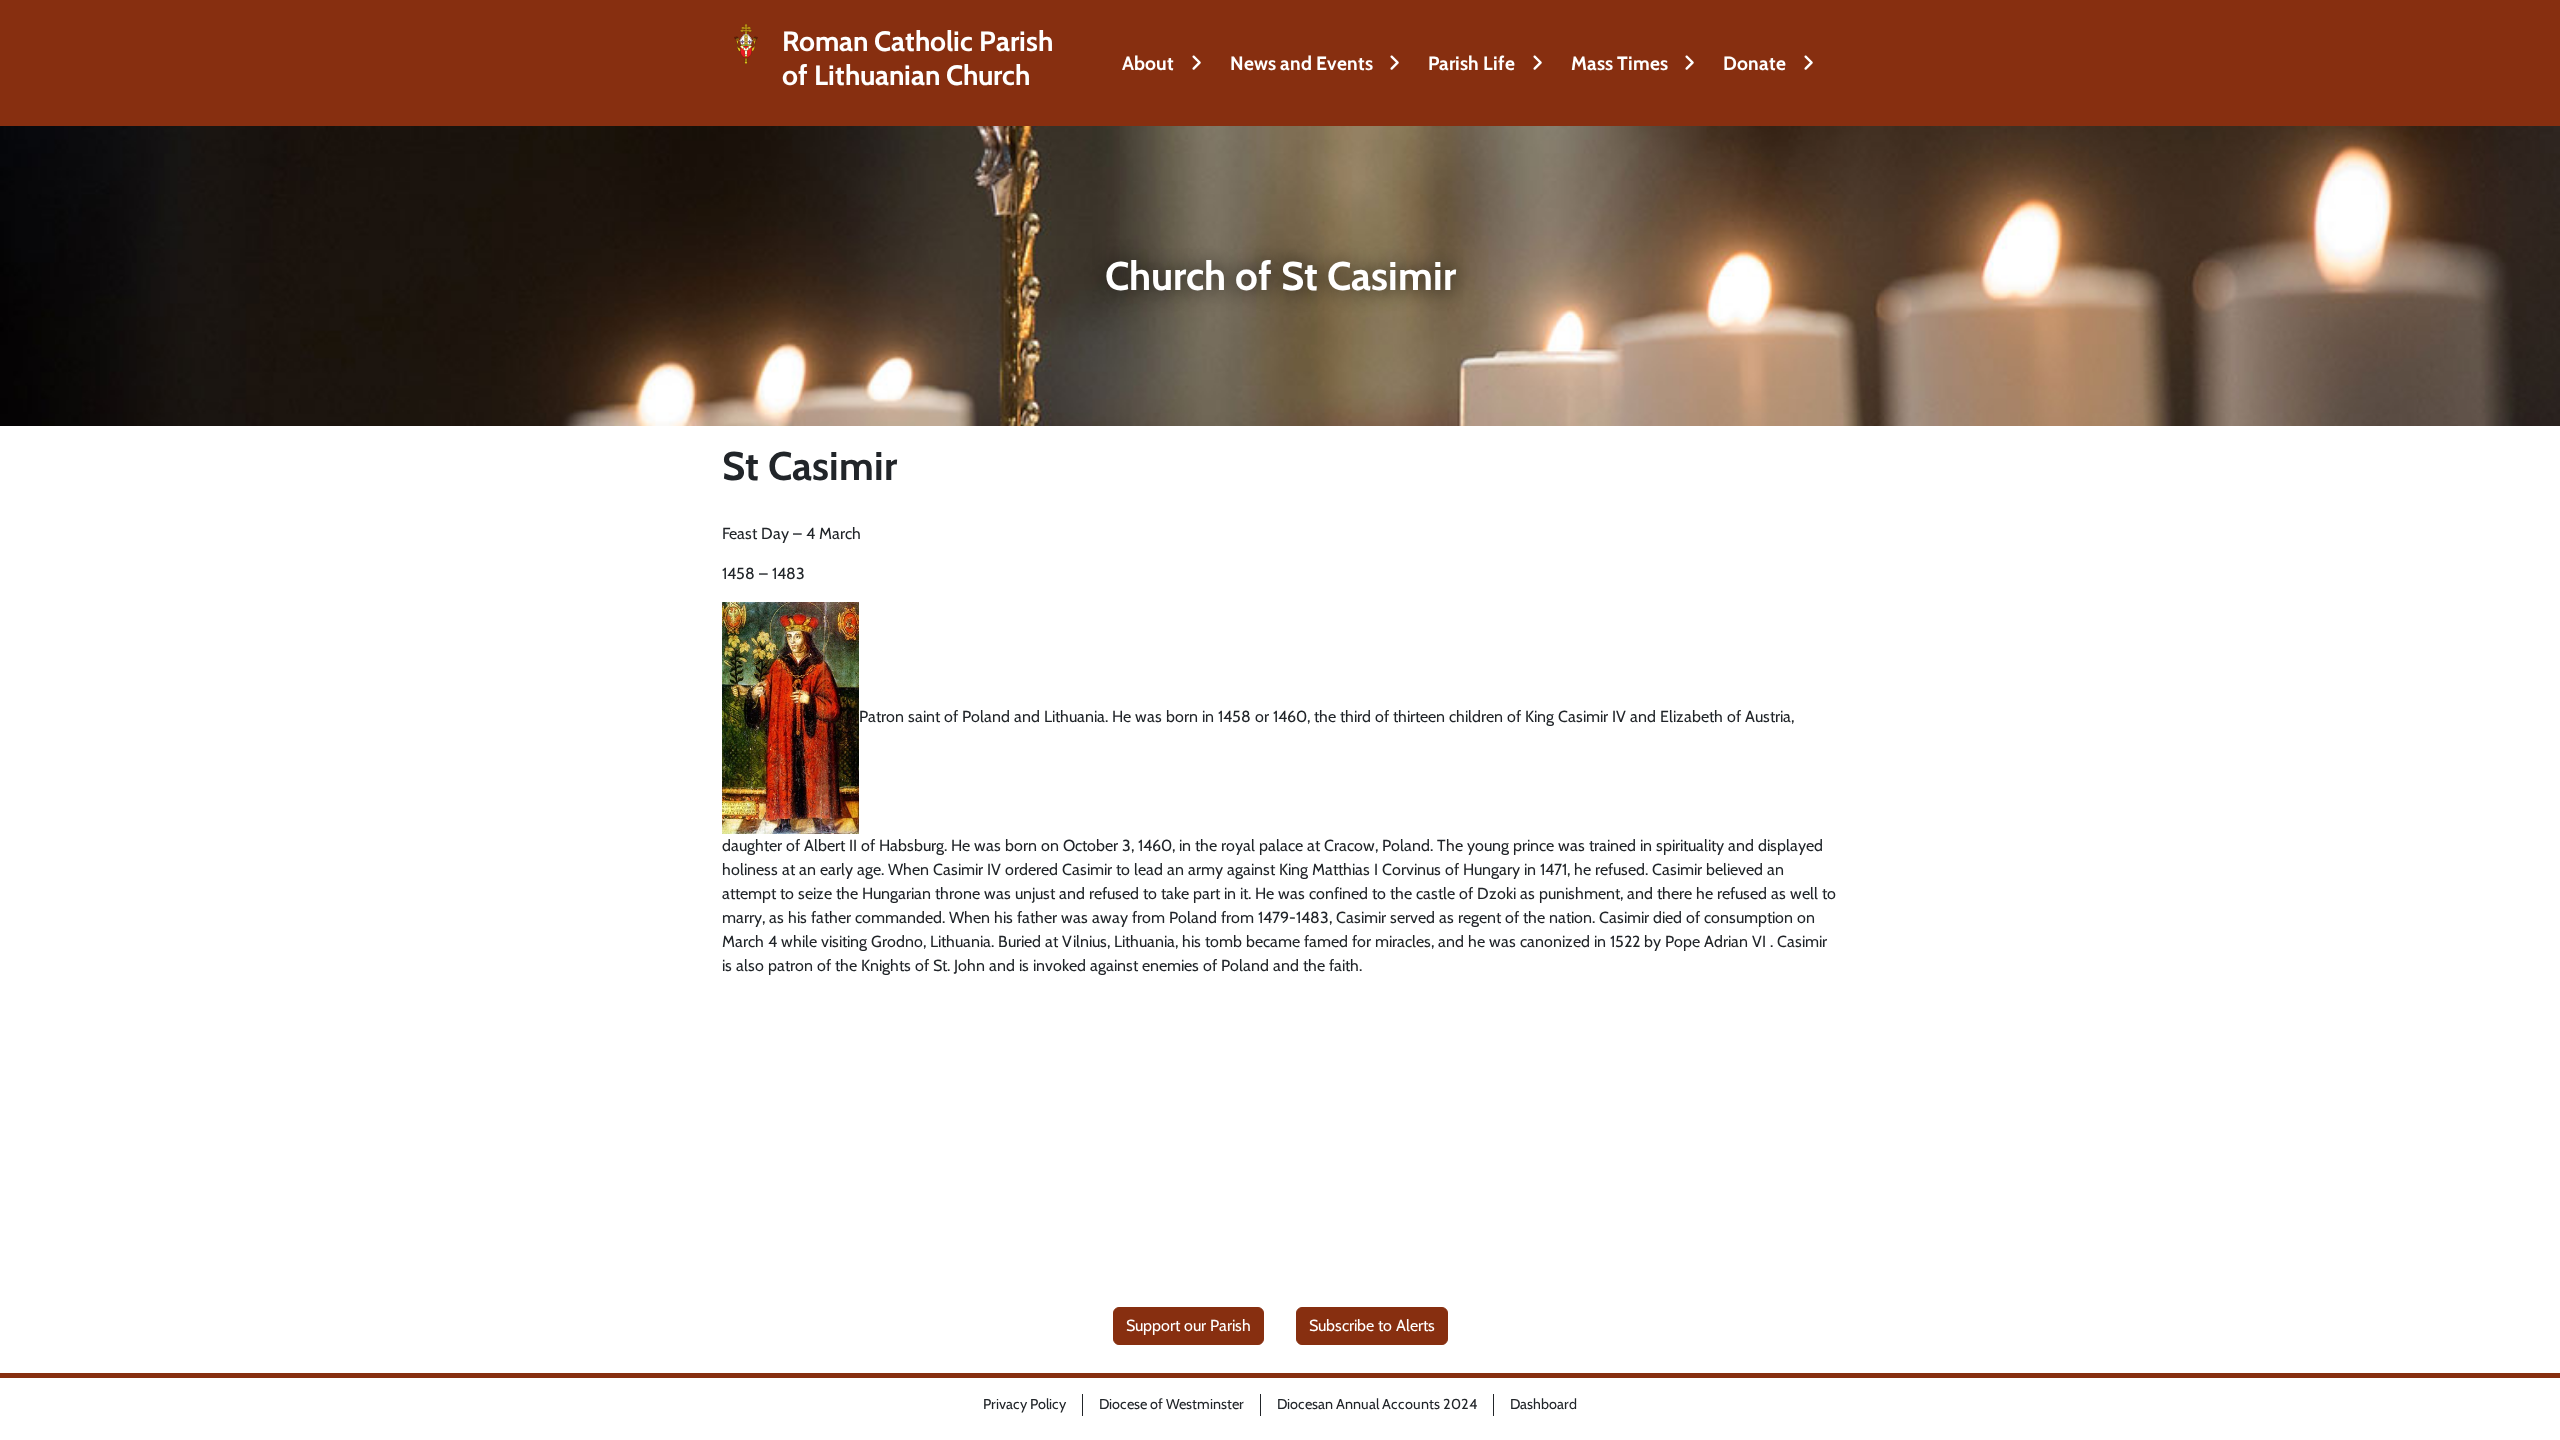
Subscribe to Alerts (1372, 1325)
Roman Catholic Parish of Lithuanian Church (917, 58)
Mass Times (1619, 63)
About (1148, 63)
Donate (1754, 63)
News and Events (1301, 63)
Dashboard (1543, 1404)
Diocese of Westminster (1171, 1404)
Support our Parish (1188, 1325)
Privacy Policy (1024, 1404)
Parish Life (1471, 63)
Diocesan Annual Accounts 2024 (1377, 1404)
